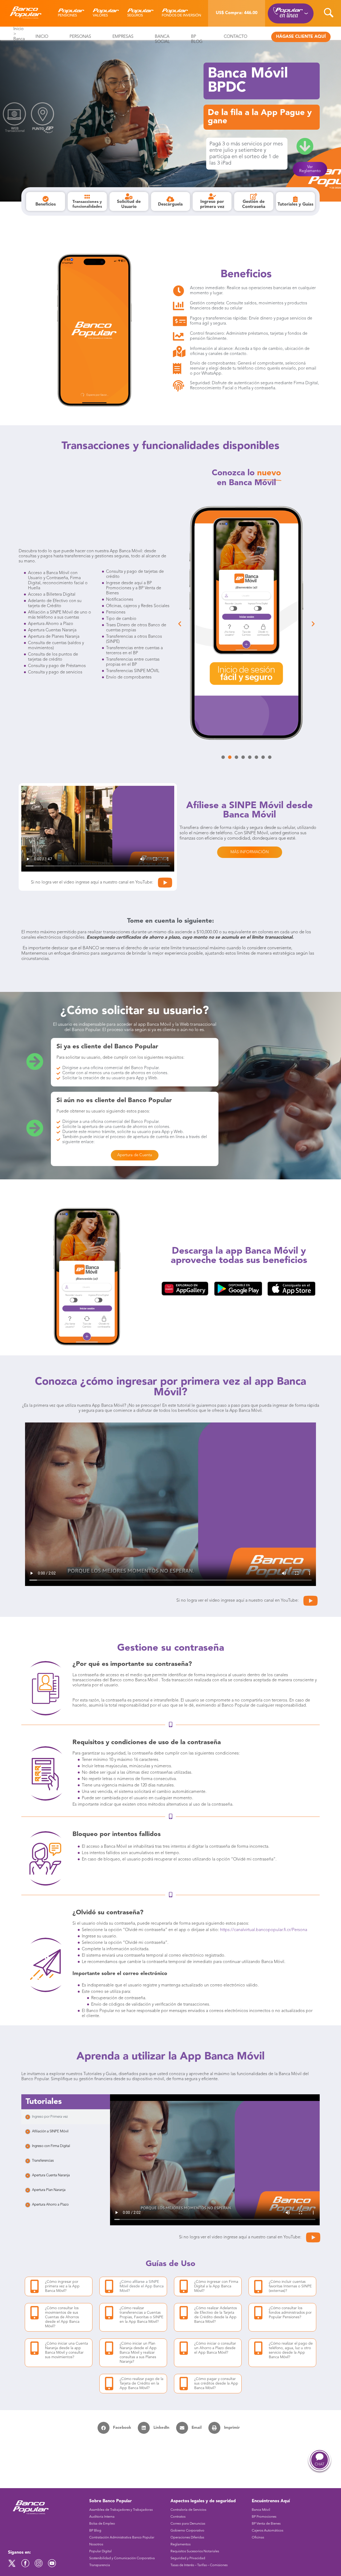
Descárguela (170, 205)
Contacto (236, 37)
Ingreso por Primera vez (50, 2117)
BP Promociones (264, 2517)
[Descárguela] (170, 199)
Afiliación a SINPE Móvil (50, 2131)
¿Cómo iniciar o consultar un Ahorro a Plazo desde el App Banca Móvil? (215, 2348)
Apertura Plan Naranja (49, 2190)
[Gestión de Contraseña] (254, 196)
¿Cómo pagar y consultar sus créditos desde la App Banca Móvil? (216, 2383)
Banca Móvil (261, 2510)
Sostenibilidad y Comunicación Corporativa (122, 2558)
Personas (80, 37)
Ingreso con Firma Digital (51, 2146)
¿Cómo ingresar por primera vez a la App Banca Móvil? (62, 2286)
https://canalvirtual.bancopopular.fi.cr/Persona (264, 1930)
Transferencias (43, 2161)
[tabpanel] (215, 2160)
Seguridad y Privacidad (188, 2558)
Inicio (19, 29)
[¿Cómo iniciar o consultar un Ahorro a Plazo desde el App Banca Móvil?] (184, 2348)
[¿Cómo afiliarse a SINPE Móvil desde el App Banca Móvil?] (109, 2286)
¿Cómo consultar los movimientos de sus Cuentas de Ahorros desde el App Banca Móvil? (62, 2317)
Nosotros (96, 2544)
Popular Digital (100, 2551)
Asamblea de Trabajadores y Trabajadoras (121, 2510)
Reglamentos (180, 2544)
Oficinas (258, 2538)
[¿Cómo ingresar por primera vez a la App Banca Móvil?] (34, 2286)
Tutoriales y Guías (295, 205)
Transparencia (100, 2565)
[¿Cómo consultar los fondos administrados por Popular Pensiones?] (258, 2313)
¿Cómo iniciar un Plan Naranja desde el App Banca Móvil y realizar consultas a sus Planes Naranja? (138, 2353)
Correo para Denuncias (188, 2524)
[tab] (66, 2117)
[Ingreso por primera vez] (212, 196)
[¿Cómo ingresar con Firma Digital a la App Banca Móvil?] (184, 2286)
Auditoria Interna (102, 2517)
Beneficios (46, 205)
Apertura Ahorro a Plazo (50, 2205)
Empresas (123, 37)
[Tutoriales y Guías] (295, 199)
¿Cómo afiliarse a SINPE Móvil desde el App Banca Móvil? (142, 2286)
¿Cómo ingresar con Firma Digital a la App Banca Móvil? (216, 2286)
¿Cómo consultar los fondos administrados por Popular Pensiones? (290, 2313)
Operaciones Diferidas (187, 2538)
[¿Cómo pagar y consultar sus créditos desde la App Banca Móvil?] (184, 2383)
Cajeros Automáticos (267, 2531)
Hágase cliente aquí (301, 37)
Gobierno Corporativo (187, 2531)
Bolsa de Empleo (102, 2524)
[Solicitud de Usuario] (129, 196)
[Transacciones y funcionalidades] (87, 197)
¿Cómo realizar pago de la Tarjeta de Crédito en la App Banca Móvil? (141, 2383)
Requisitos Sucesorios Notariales (195, 2551)
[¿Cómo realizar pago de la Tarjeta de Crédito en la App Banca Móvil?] (109, 2383)
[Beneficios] (46, 199)
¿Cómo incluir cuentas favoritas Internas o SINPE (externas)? (290, 2286)
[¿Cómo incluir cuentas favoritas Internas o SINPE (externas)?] (258, 2287)
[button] (180, 624)
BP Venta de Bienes (266, 2524)
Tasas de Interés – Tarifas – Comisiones (199, 2565)
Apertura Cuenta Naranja (51, 2175)
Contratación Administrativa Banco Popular (122, 2538)
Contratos (178, 2517)
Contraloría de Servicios (188, 2510)
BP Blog (95, 2531)
